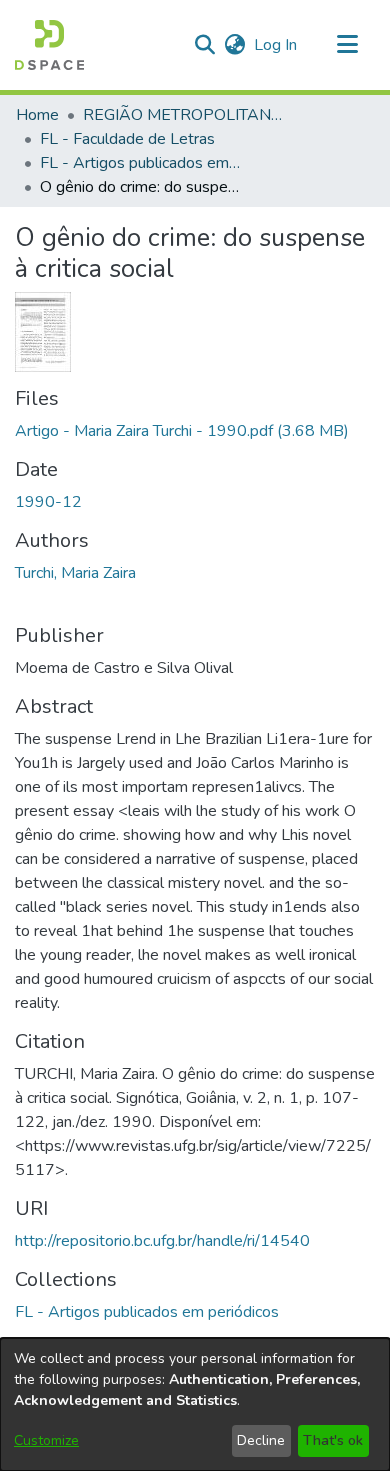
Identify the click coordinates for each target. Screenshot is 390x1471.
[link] (182, 431)
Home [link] (37, 115)
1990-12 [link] (48, 502)
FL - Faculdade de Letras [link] (127, 139)
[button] (49, 45)
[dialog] (195, 1404)
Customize (46, 1440)
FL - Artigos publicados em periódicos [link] (140, 163)
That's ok (333, 1440)
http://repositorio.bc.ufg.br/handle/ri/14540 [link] (162, 1241)
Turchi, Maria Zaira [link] (75, 573)
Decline (261, 1440)
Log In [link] (276, 45)
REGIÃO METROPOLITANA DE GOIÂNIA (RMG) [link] (183, 115)
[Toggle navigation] (347, 45)
